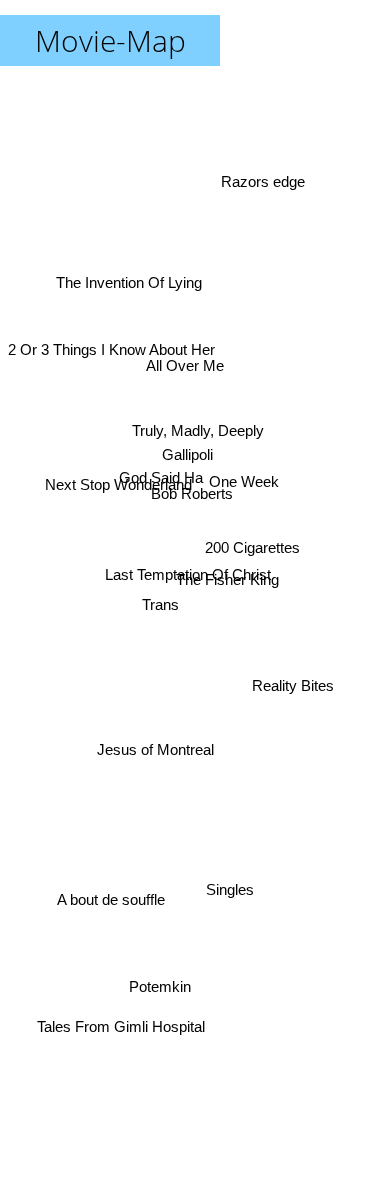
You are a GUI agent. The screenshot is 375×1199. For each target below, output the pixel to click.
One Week (243, 469)
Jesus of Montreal (156, 757)
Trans (152, 580)
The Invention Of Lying (131, 273)
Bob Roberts (191, 494)
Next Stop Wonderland (117, 478)
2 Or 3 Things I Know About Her (111, 340)
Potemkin (157, 987)
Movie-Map (110, 40)
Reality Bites (293, 693)
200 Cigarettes (252, 554)
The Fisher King (227, 580)
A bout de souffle (113, 911)
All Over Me (190, 360)
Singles (239, 875)
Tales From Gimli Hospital (120, 1029)
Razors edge (263, 179)
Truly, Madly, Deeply (198, 430)
